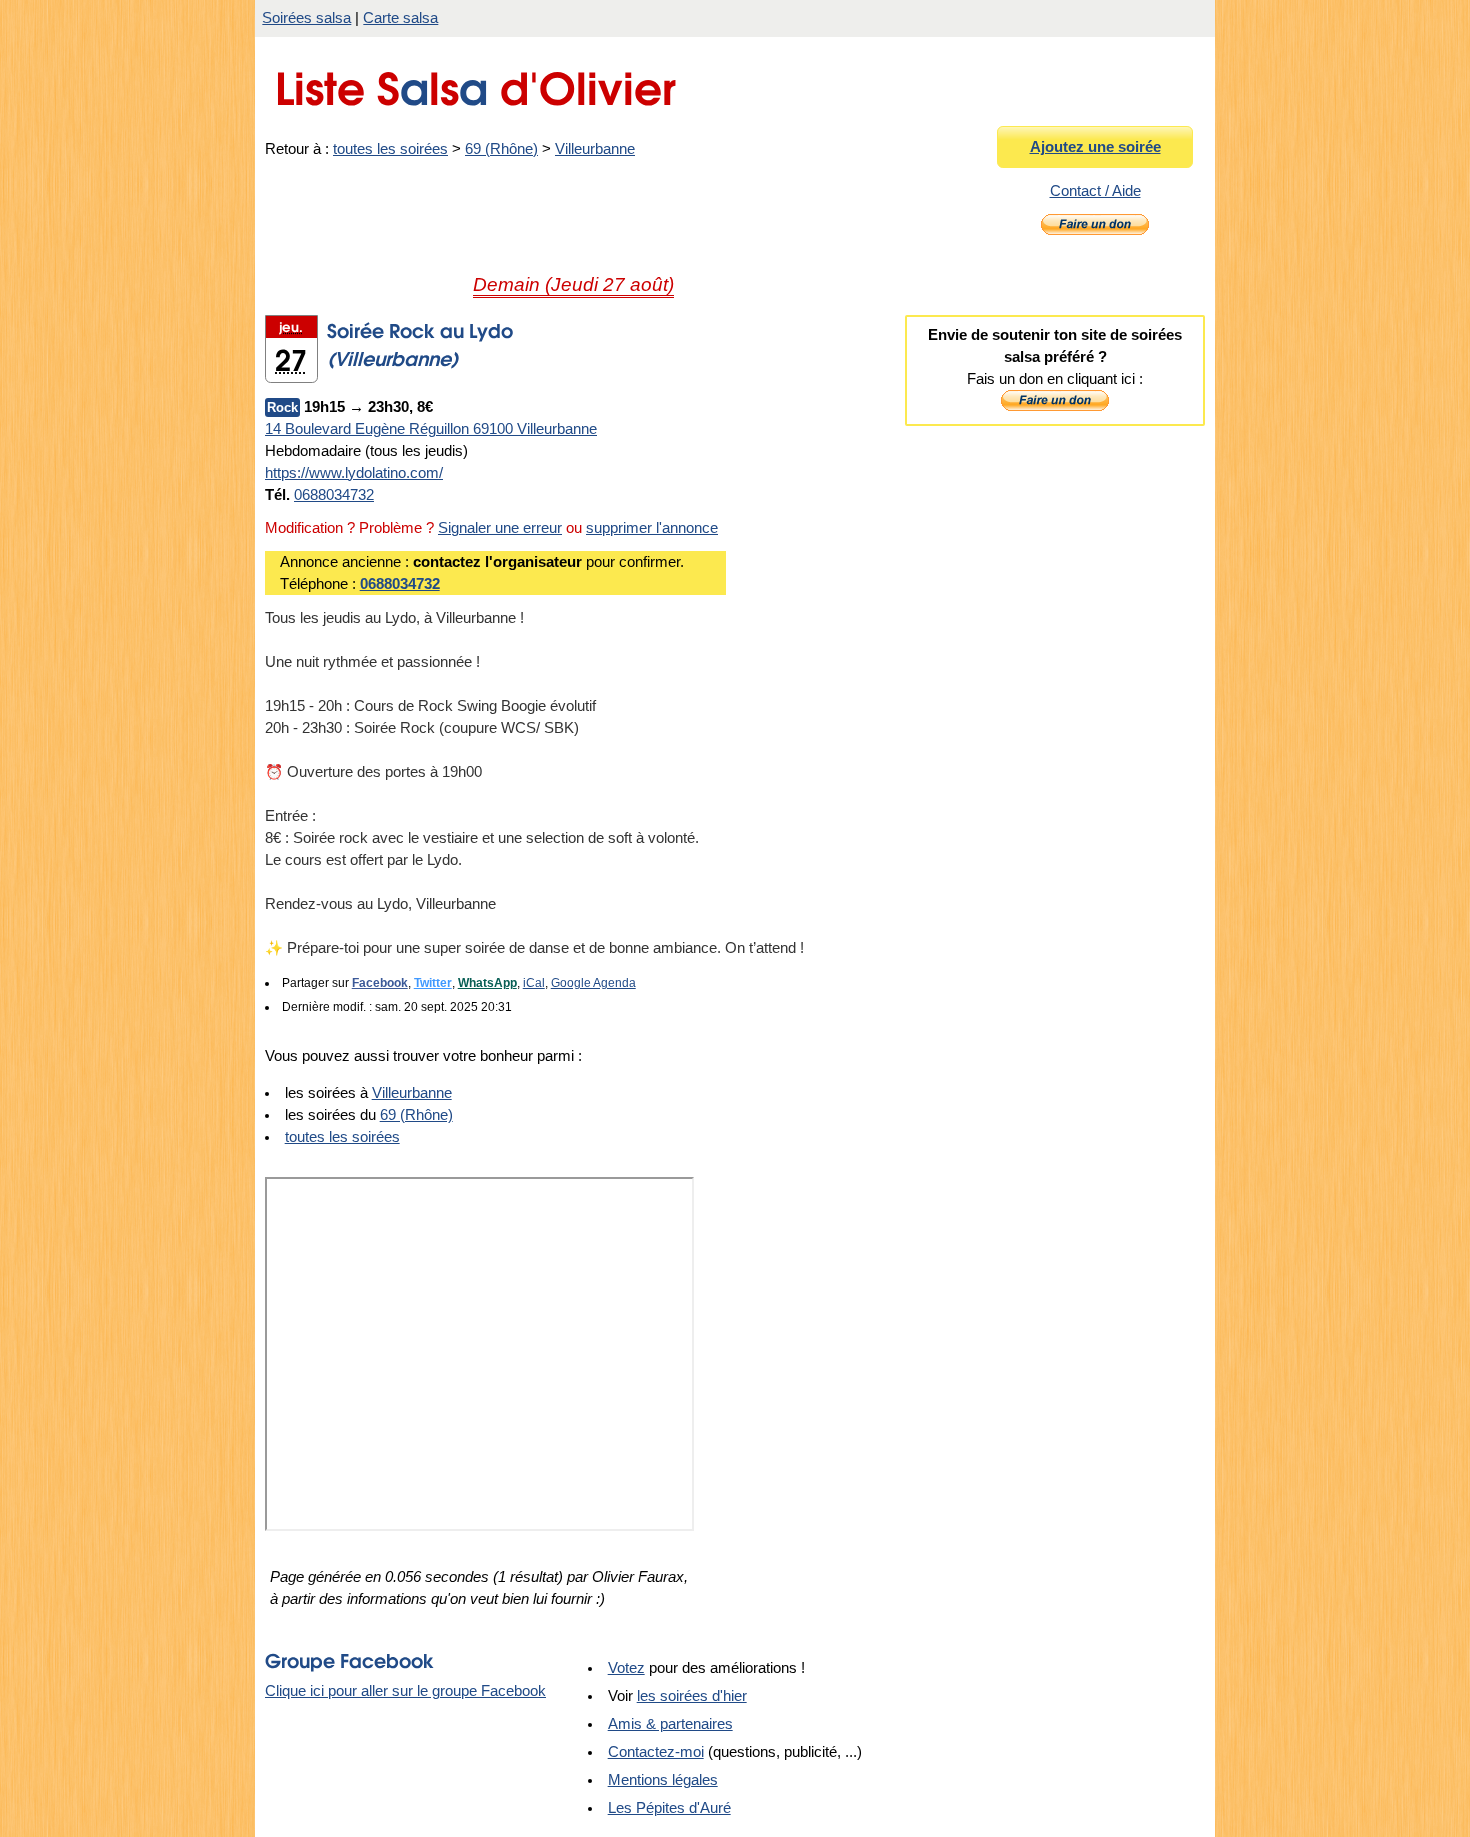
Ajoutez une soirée (1095, 147)
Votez (626, 1668)
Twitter (433, 982)
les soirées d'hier (692, 1696)
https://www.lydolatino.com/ (354, 473)
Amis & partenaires (670, 1724)
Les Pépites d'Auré (669, 1808)
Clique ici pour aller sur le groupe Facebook (405, 1691)
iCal (534, 982)
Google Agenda (593, 982)
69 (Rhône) (501, 149)
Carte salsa (400, 18)
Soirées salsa (306, 18)
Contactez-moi (656, 1752)
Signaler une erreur (500, 528)
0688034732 (334, 495)
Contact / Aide (1095, 191)
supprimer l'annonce (652, 528)
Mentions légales (663, 1780)
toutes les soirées (390, 149)
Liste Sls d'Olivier (475, 83)
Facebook (380, 982)
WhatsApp (487, 982)
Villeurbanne (595, 149)
